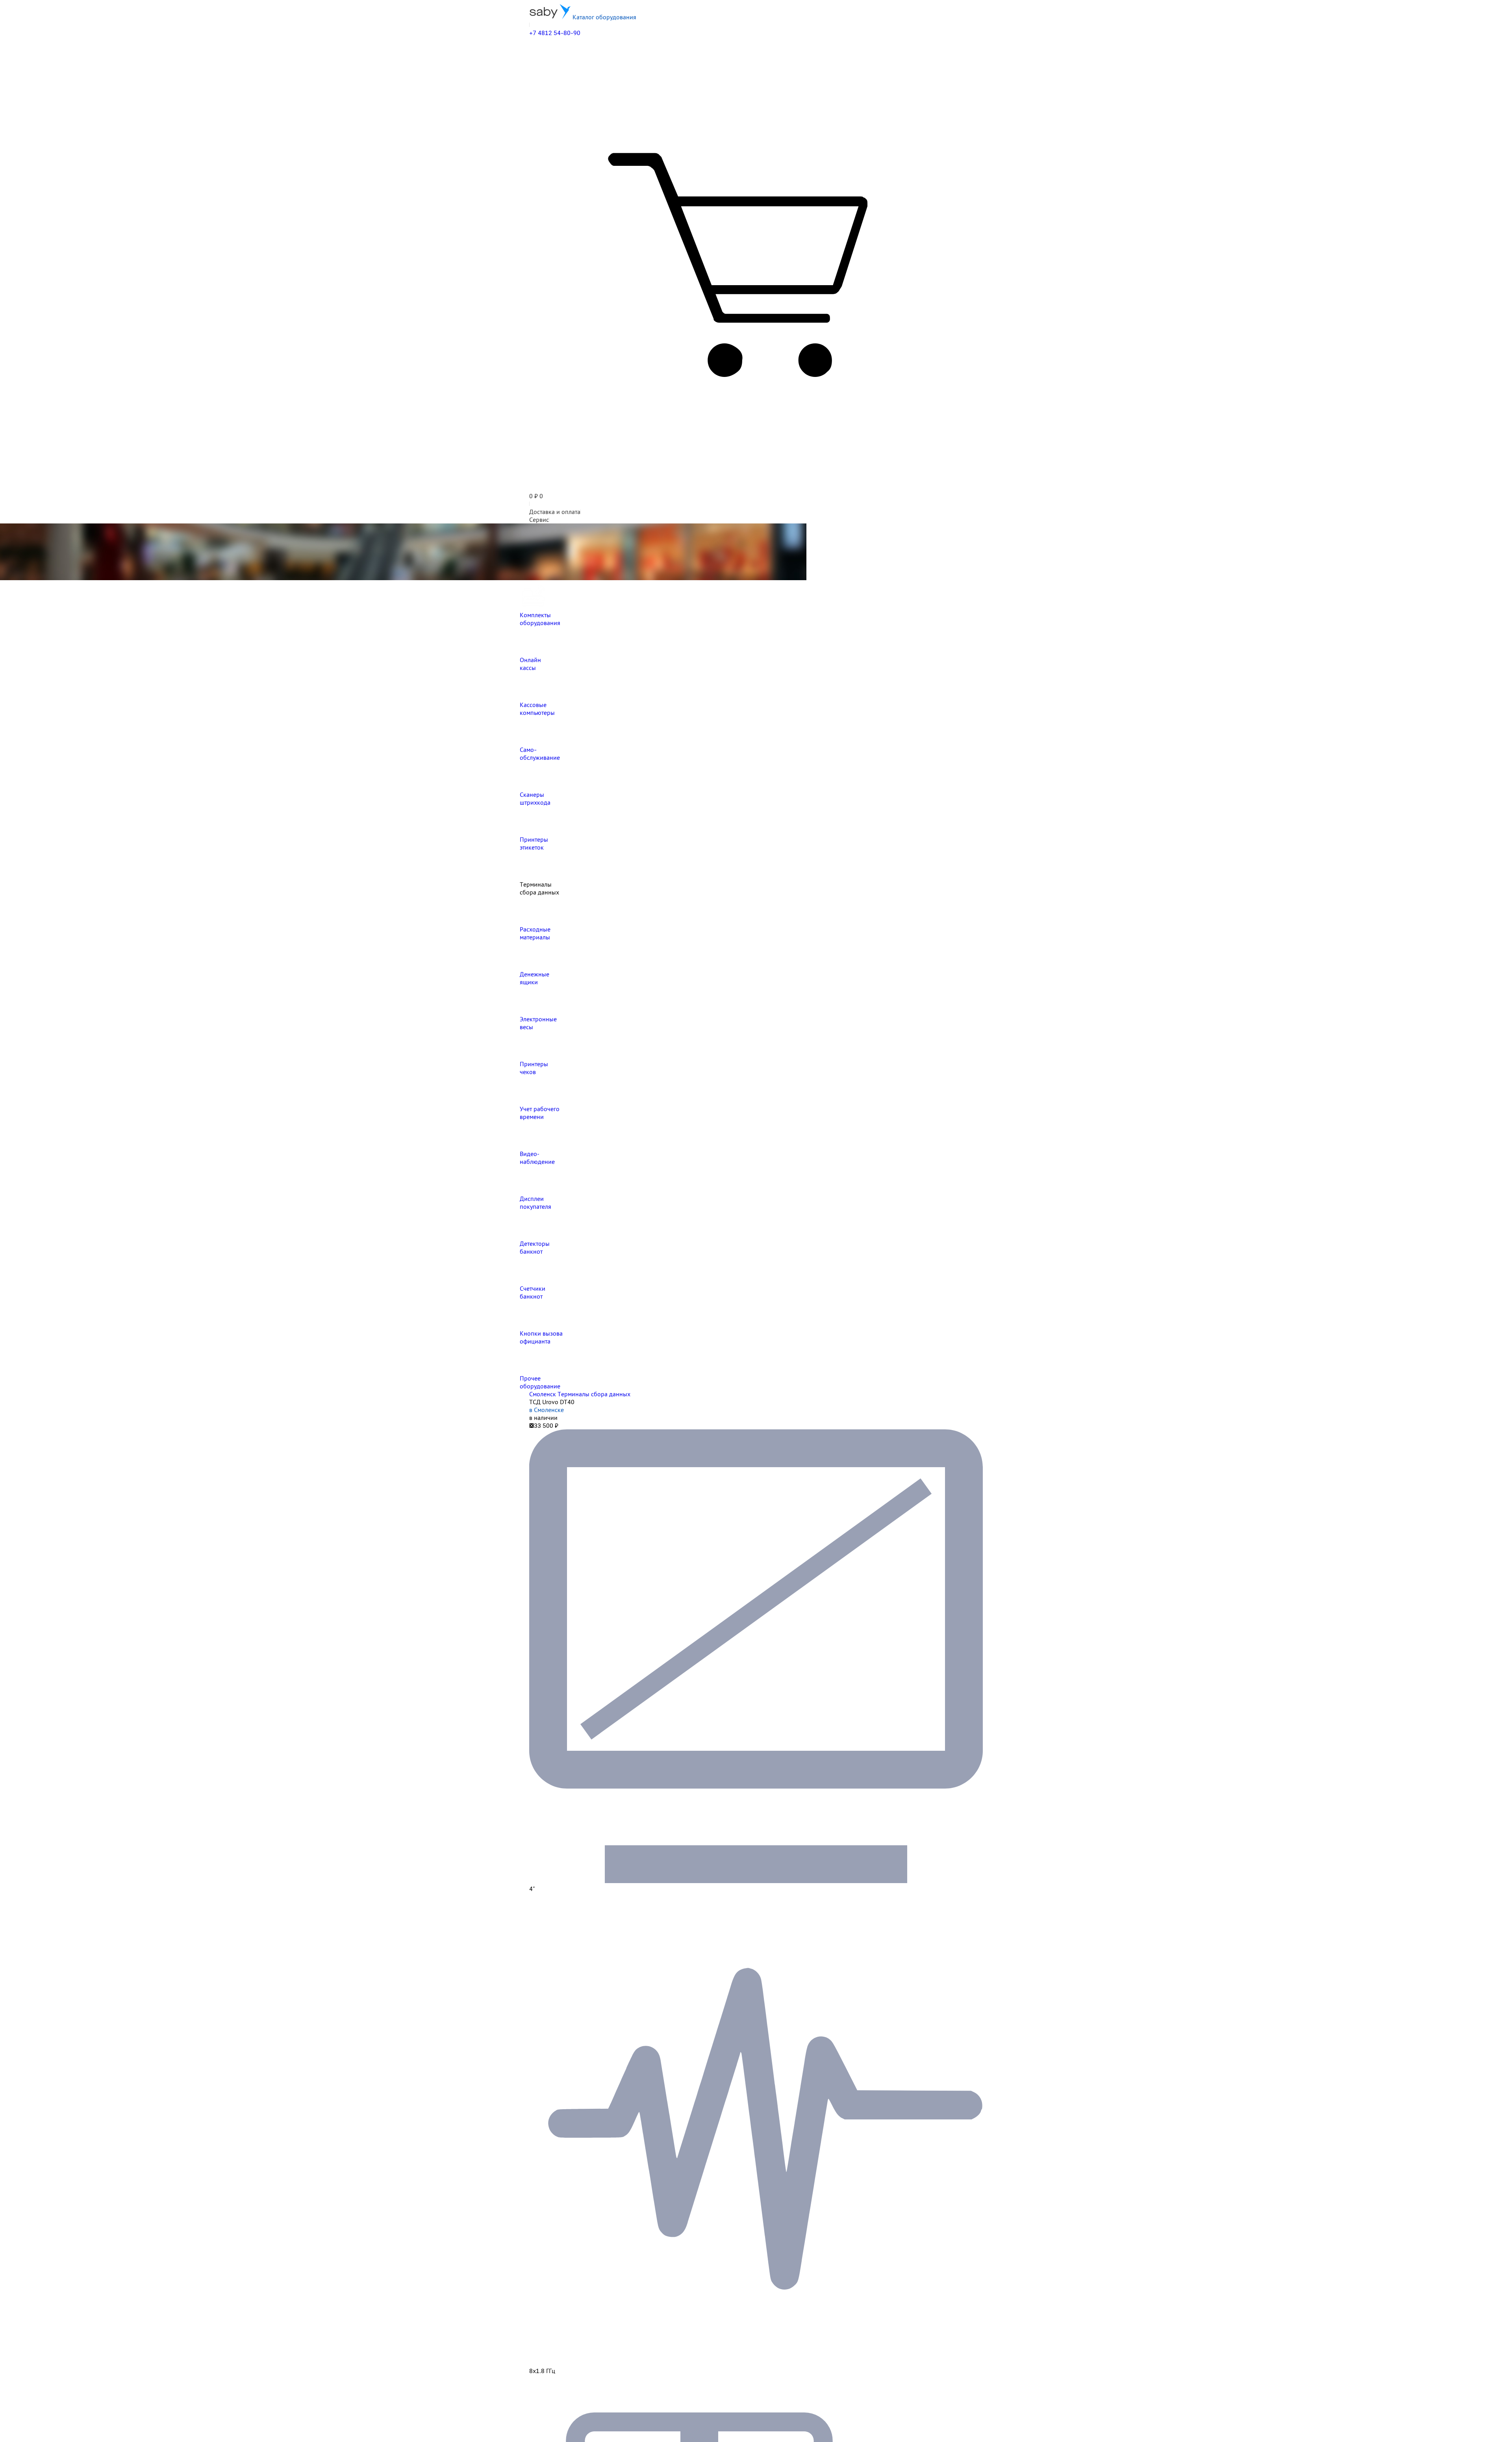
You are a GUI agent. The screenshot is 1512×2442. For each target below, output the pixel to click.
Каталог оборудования (604, 17)
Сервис (539, 520)
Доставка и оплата (555, 512)
